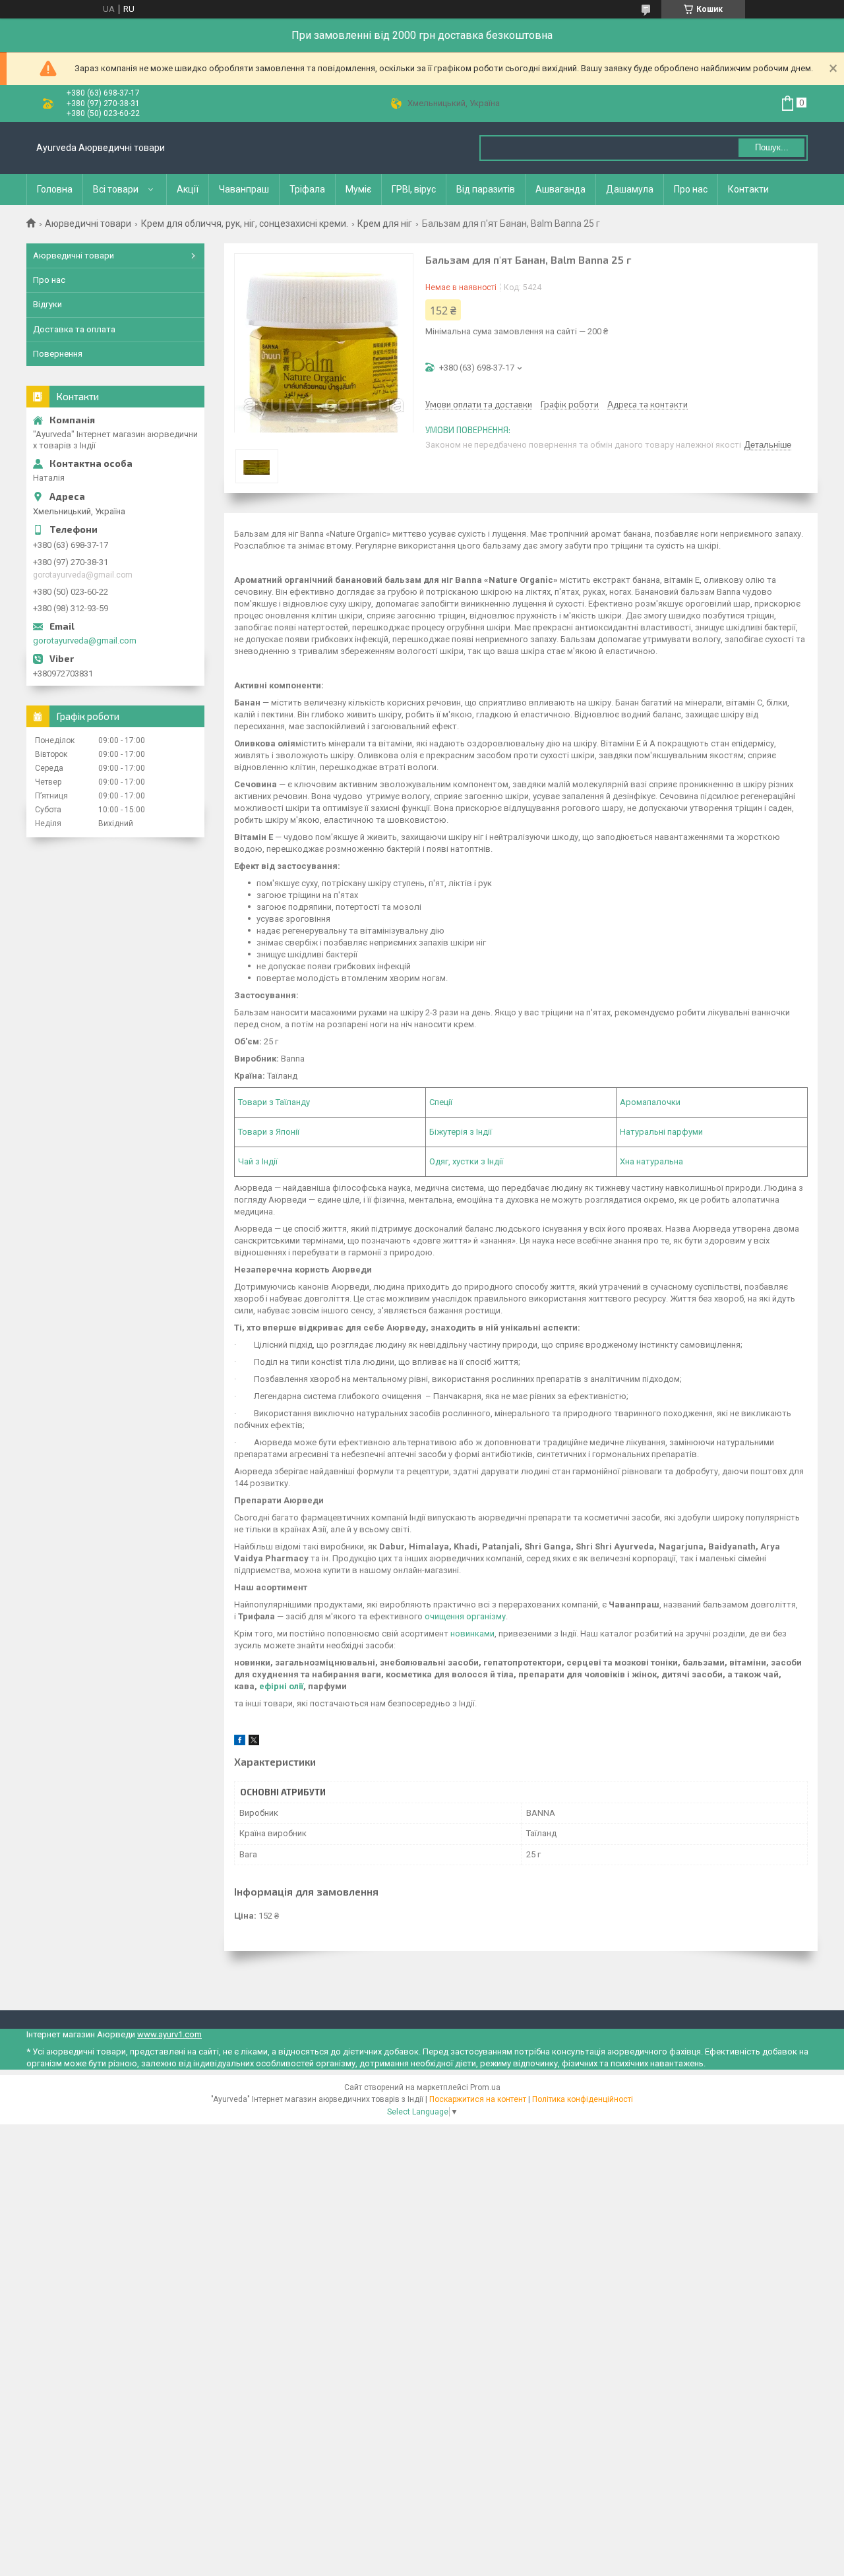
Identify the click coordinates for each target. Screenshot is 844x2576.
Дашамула (630, 189)
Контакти (748, 189)
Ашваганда (560, 189)
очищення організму (465, 1616)
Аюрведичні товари (88, 224)
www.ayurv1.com (169, 2034)
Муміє (358, 189)
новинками (472, 1633)
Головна (55, 189)
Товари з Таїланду (274, 1102)
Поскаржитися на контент (478, 2099)
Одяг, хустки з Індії (466, 1161)
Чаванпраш (244, 189)
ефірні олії (281, 1686)
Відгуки (47, 304)
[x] (254, 1742)
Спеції (441, 1102)
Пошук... (772, 147)
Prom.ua (485, 2087)
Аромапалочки (650, 1102)
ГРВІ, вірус (414, 189)
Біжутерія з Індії (461, 1132)
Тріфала (307, 189)
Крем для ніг (385, 224)
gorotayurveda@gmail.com (85, 641)
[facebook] (240, 1742)
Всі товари (116, 189)
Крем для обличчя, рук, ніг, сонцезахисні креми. (245, 224)
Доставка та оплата (74, 329)
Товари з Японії (269, 1132)
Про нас (691, 189)
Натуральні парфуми (661, 1132)
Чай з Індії (258, 1161)
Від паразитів (486, 189)
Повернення (58, 354)
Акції (188, 189)
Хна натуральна (651, 1161)
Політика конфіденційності (583, 2099)
